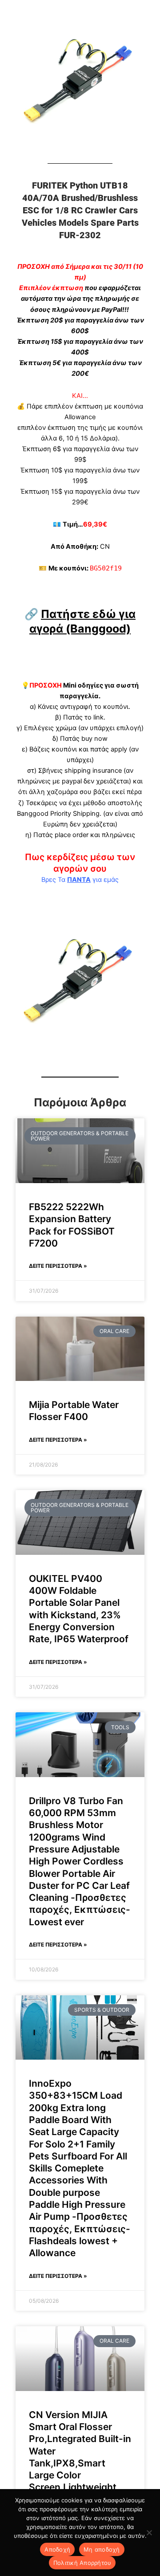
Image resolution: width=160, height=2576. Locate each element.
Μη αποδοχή (102, 2549)
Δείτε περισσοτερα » (58, 1266)
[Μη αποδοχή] (149, 2533)
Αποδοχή (57, 2549)
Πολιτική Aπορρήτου (82, 2563)
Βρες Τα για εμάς (80, 880)
